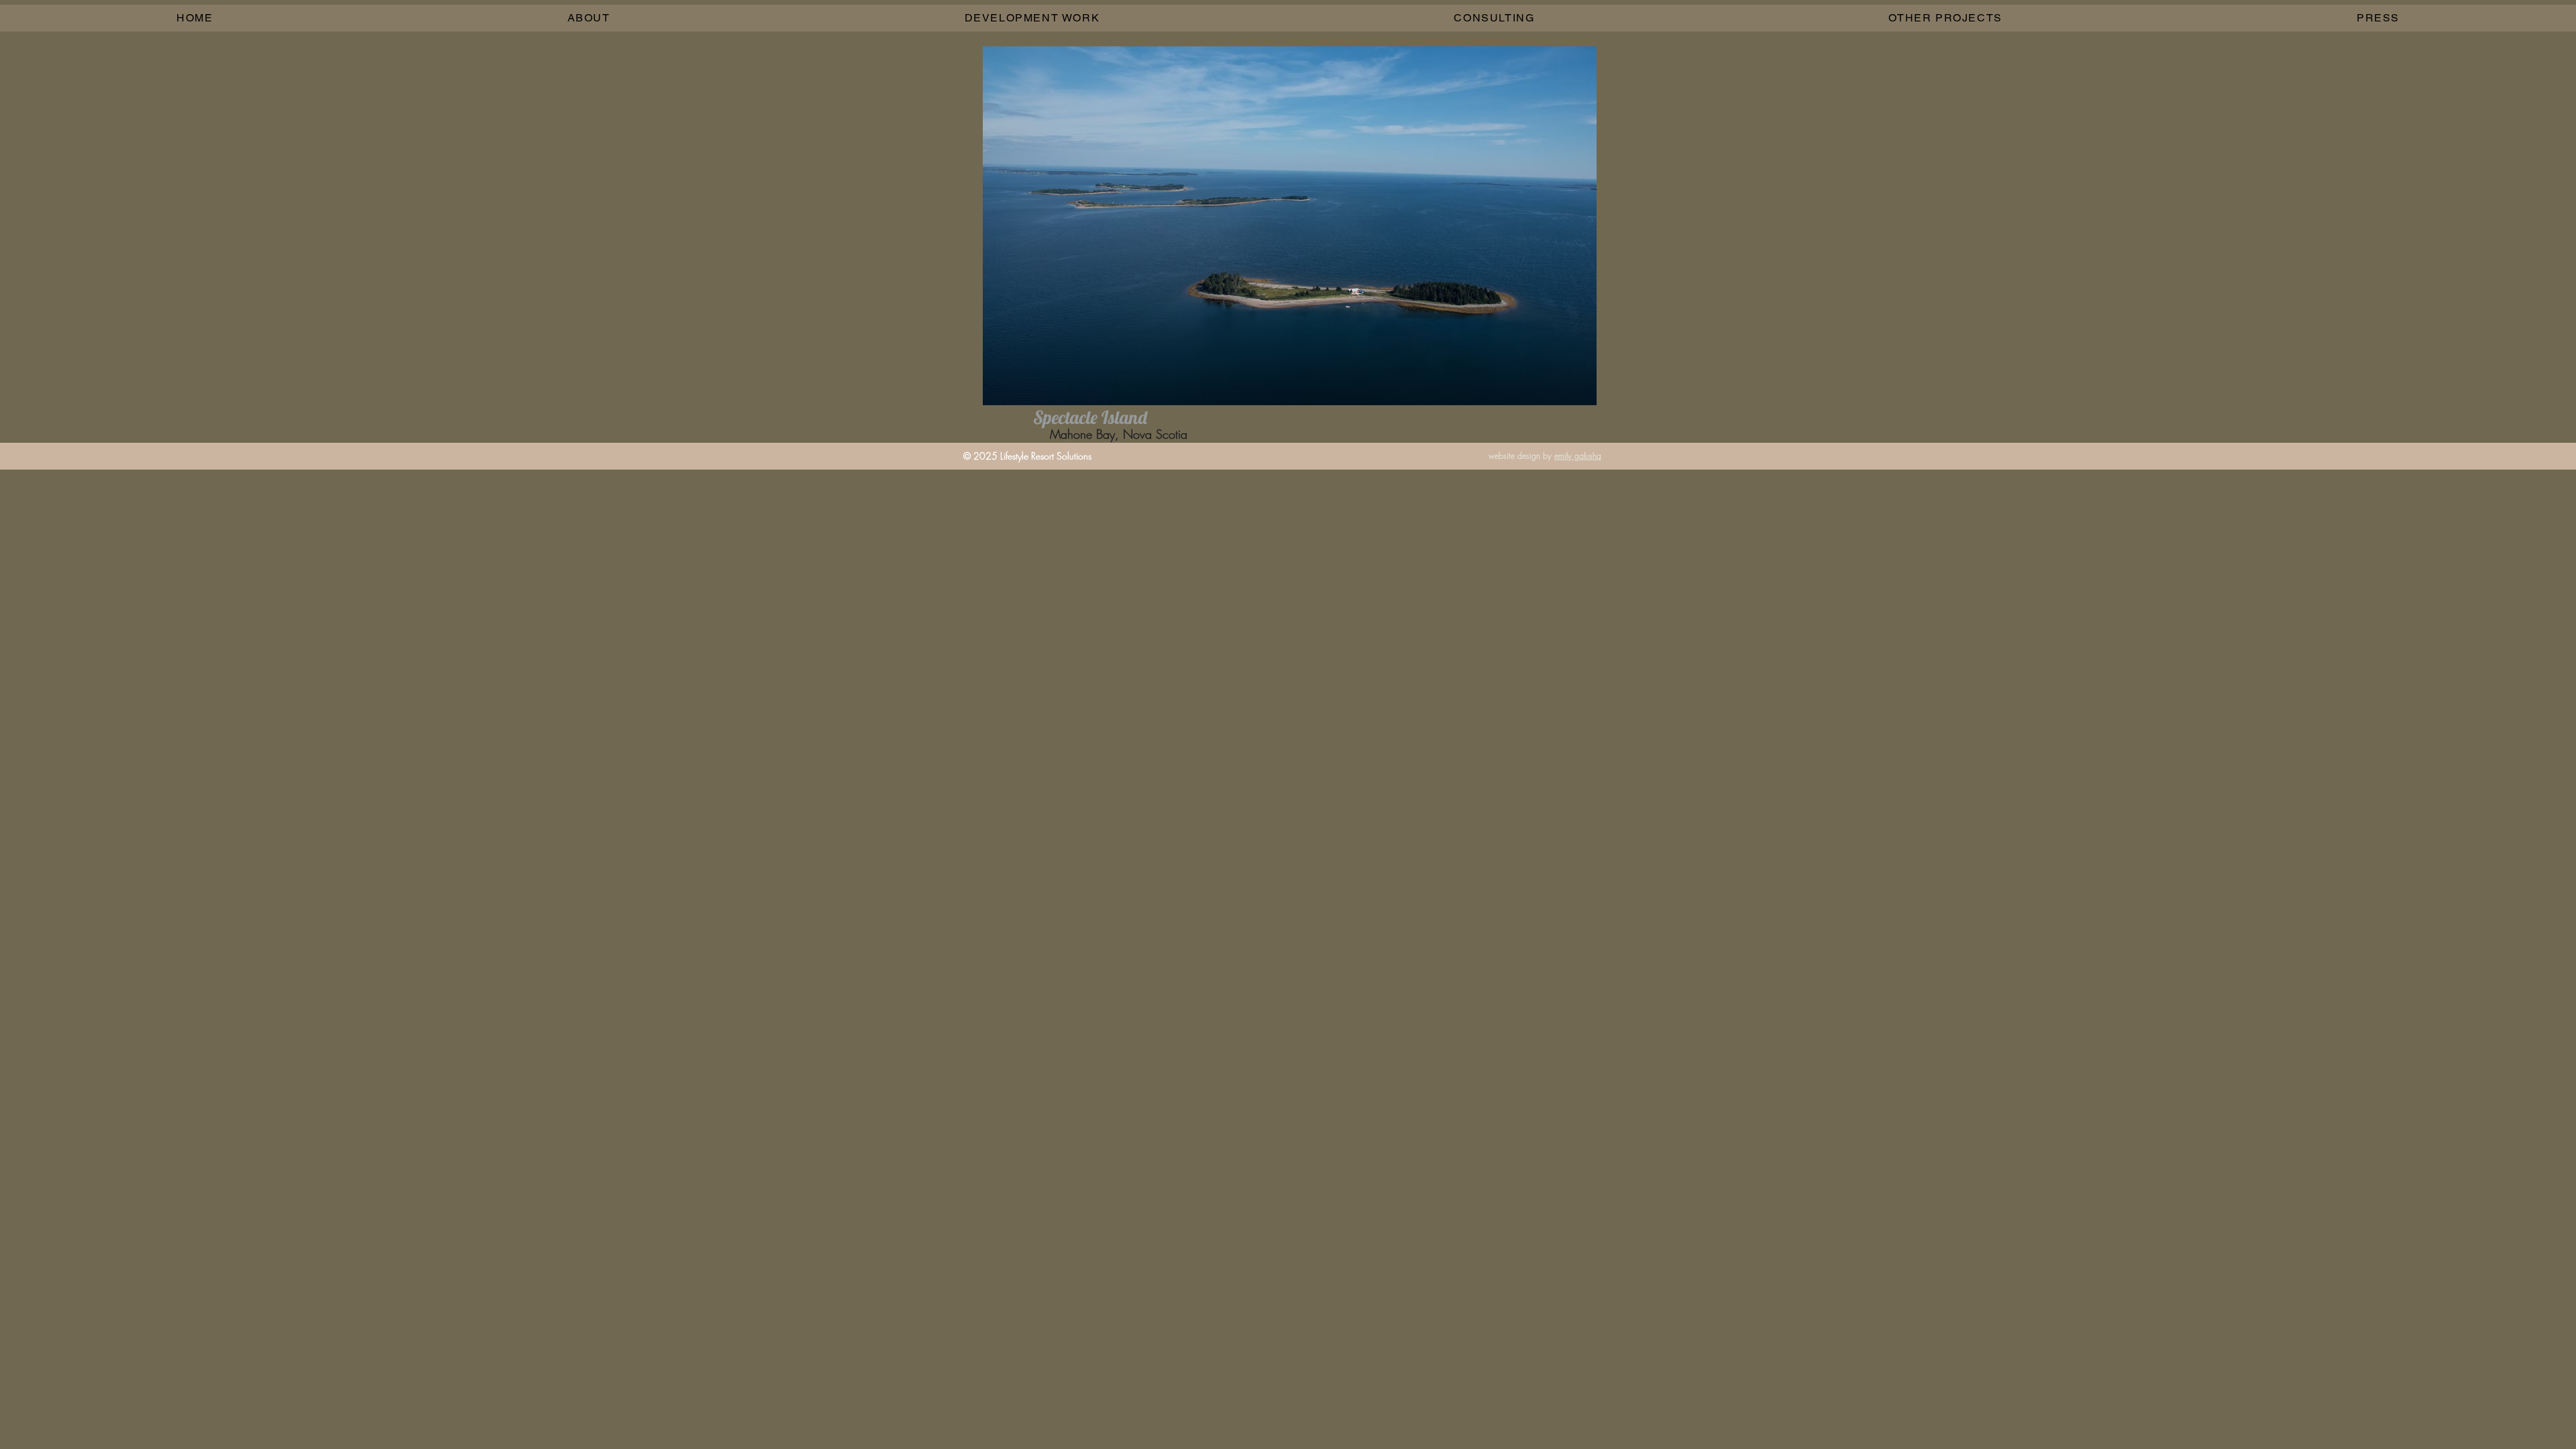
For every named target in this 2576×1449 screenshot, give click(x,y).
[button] (1032, 18)
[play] (1564, 393)
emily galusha (1578, 456)
